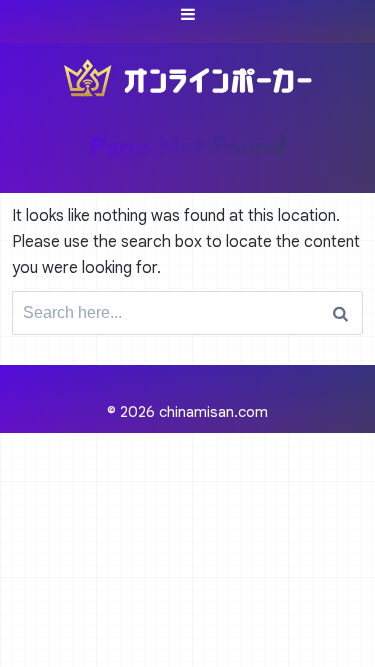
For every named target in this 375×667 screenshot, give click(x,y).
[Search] (340, 313)
